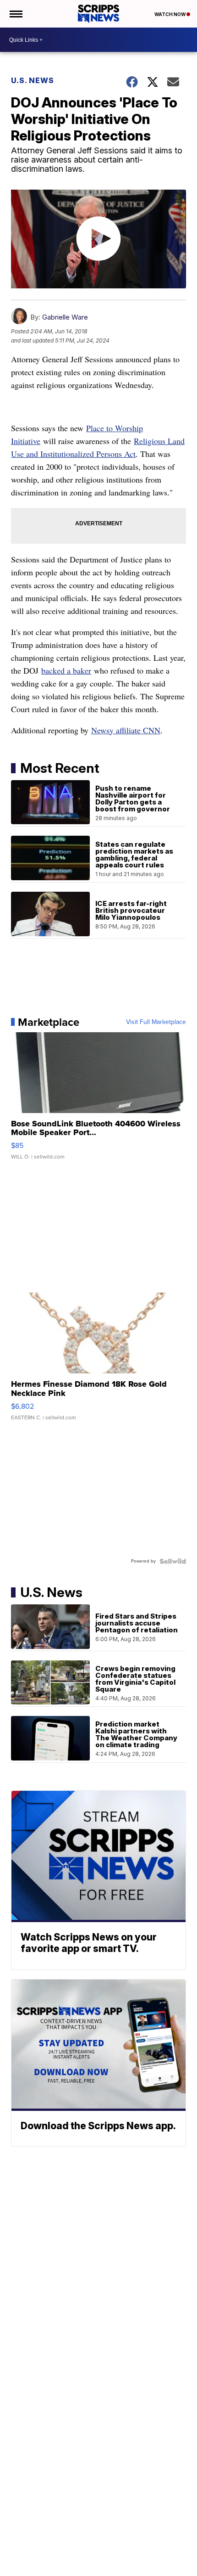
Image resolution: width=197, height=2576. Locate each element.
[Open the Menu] (15, 14)
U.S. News (33, 80)
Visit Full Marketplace (156, 1022)
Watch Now (170, 14)
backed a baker (66, 670)
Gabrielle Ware (65, 317)
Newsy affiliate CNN (126, 730)
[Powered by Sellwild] (173, 1561)
